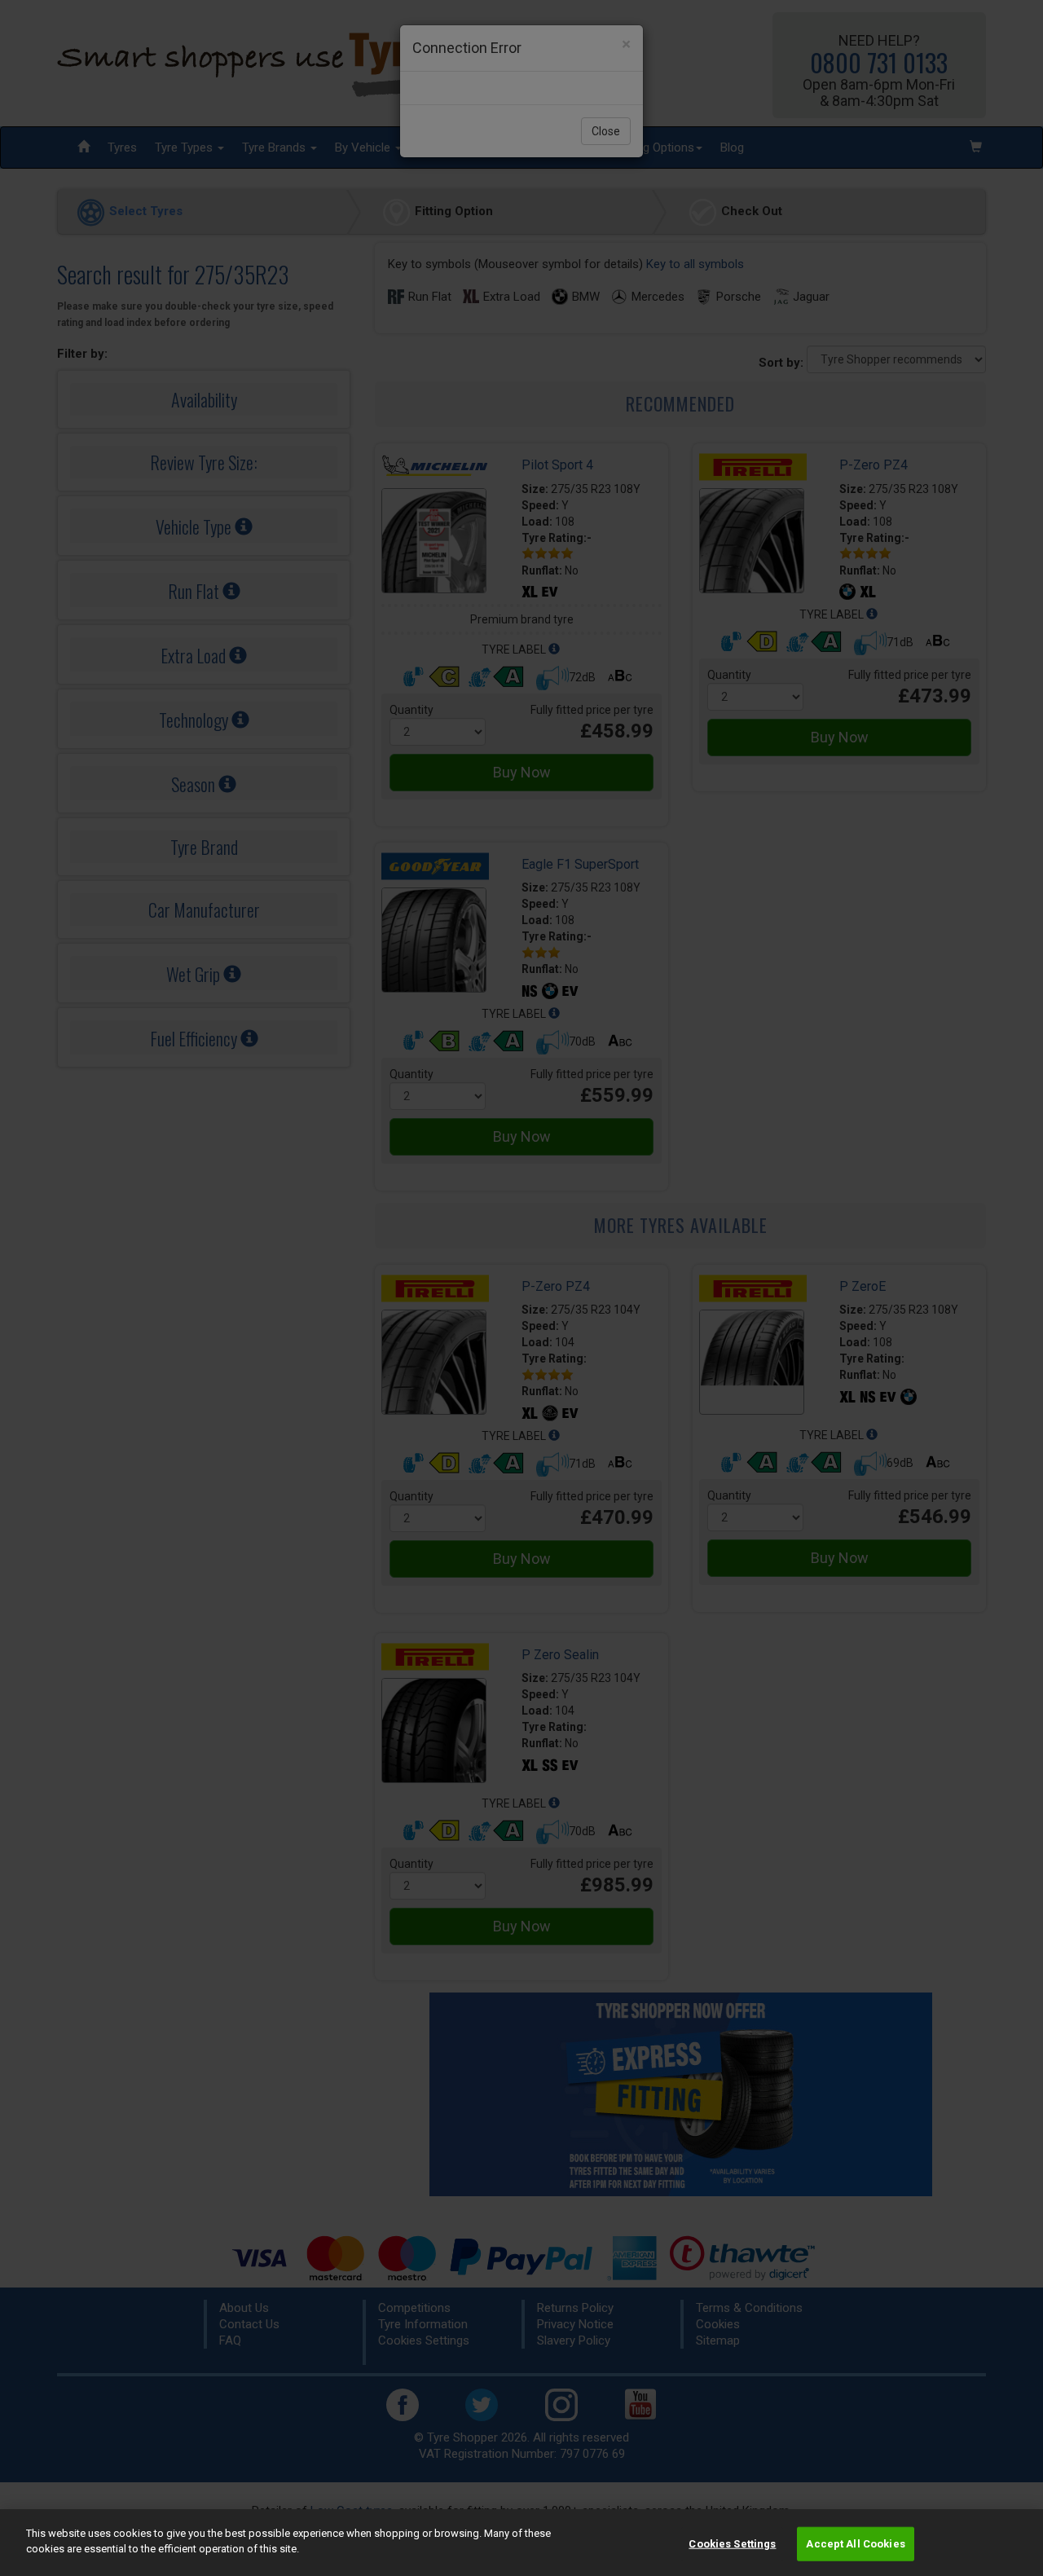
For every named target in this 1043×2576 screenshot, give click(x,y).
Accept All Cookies (855, 2544)
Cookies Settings (732, 2544)
